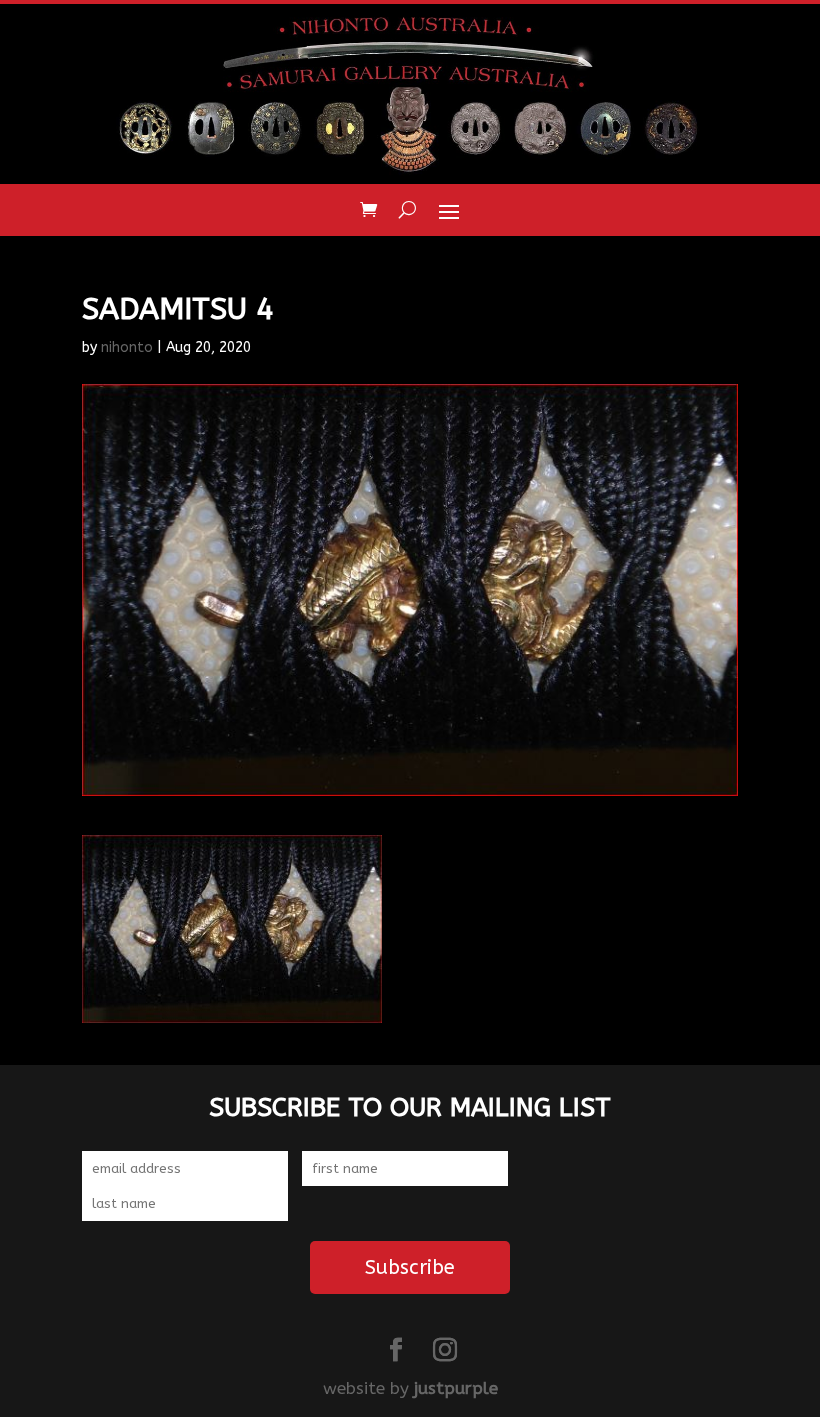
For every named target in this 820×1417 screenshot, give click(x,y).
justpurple (456, 1388)
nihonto (127, 347)
